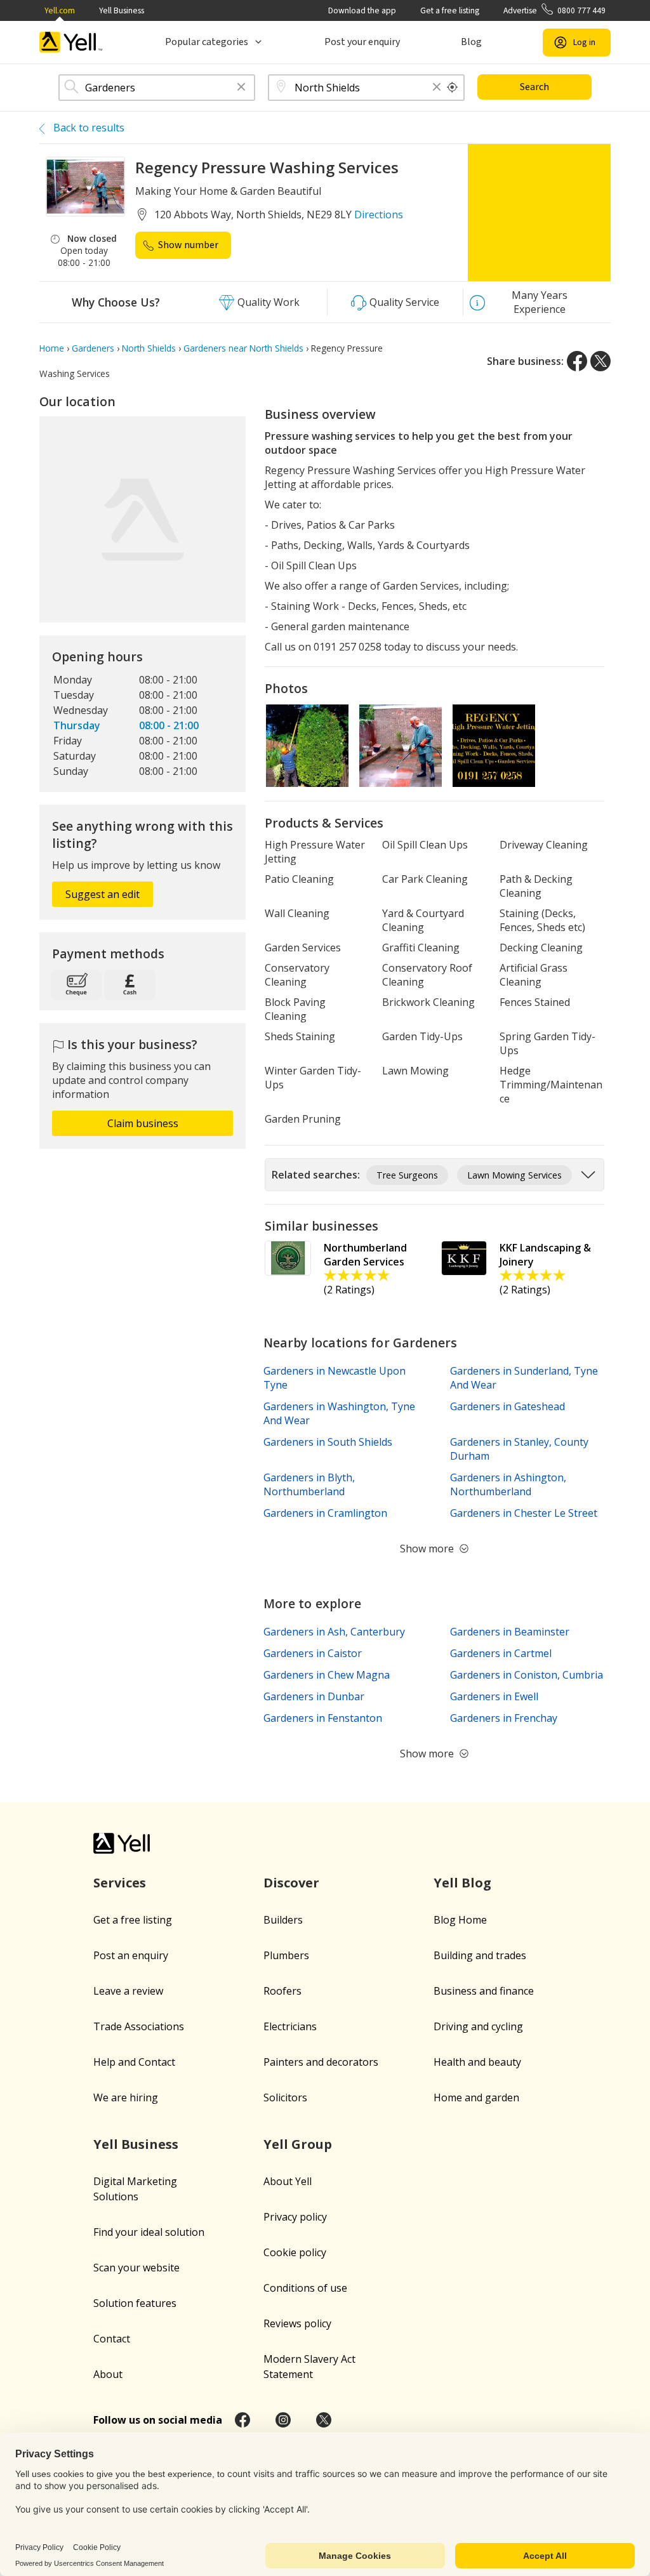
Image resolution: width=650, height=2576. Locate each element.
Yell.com (60, 10)
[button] (241, 88)
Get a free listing (450, 10)
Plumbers (286, 1955)
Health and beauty (477, 2062)
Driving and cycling (478, 2026)
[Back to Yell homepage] (71, 42)
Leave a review (128, 1991)
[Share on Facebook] (577, 361)
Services (120, 1883)
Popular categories (207, 42)
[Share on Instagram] (283, 2420)
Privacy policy (295, 2217)
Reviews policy (297, 2323)
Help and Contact (134, 2062)
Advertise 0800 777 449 (554, 10)
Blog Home (460, 1920)
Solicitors (285, 2097)
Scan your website (136, 2268)
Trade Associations (139, 2026)
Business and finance (484, 1991)
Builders (283, 1920)
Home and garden (476, 2097)
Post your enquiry (362, 42)
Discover (291, 1883)
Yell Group (298, 2144)
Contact (112, 2339)
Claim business (143, 1123)
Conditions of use (305, 2288)
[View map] (143, 519)
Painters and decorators (321, 2062)
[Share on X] (600, 361)
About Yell (288, 2181)
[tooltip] (453, 88)
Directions (379, 215)
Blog (471, 42)
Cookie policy (295, 2252)
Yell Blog (462, 1883)
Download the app (362, 10)
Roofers (282, 1991)
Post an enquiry (131, 1955)
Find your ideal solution (149, 2232)
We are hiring (126, 2097)
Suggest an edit (103, 894)
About (108, 2374)
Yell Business (122, 10)
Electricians (290, 2026)
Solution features (135, 2303)
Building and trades (480, 1955)
